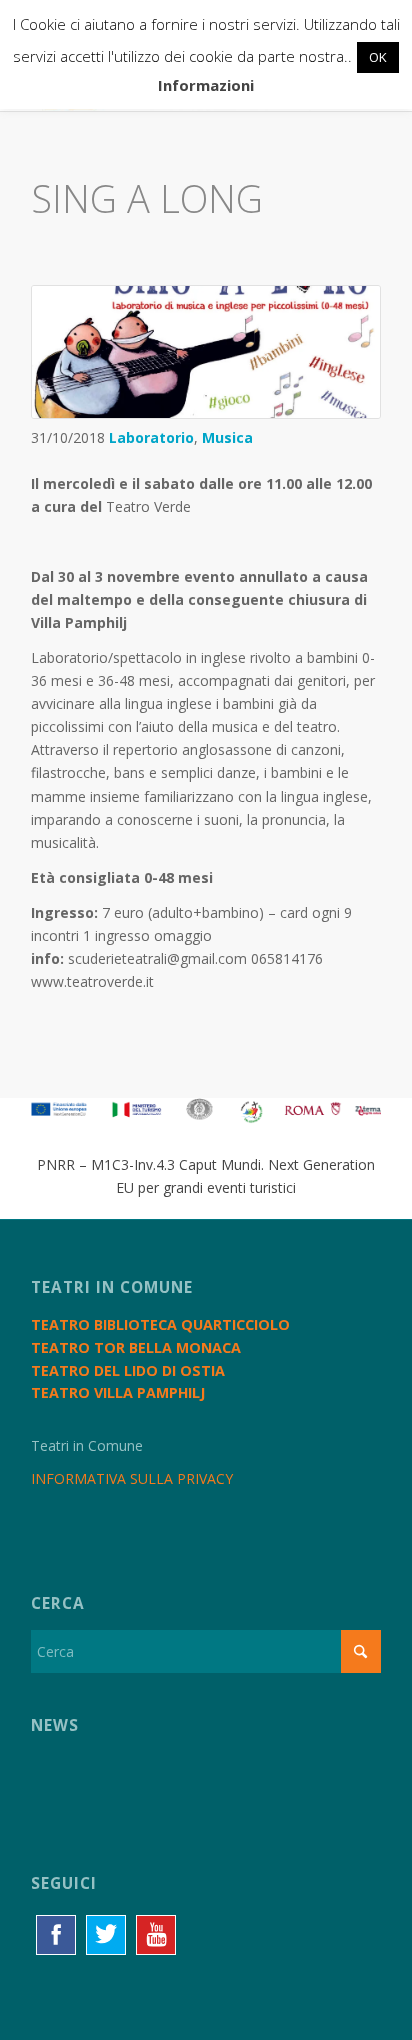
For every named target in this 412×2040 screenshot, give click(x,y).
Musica (227, 437)
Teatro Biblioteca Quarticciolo (160, 1324)
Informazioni (206, 85)
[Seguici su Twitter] (106, 1935)
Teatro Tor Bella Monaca (136, 1347)
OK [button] (378, 57)
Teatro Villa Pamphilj (118, 1392)
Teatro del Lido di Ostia (128, 1370)
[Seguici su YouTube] (156, 1935)
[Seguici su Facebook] (56, 1935)
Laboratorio (151, 437)
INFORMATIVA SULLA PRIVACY (132, 1478)
